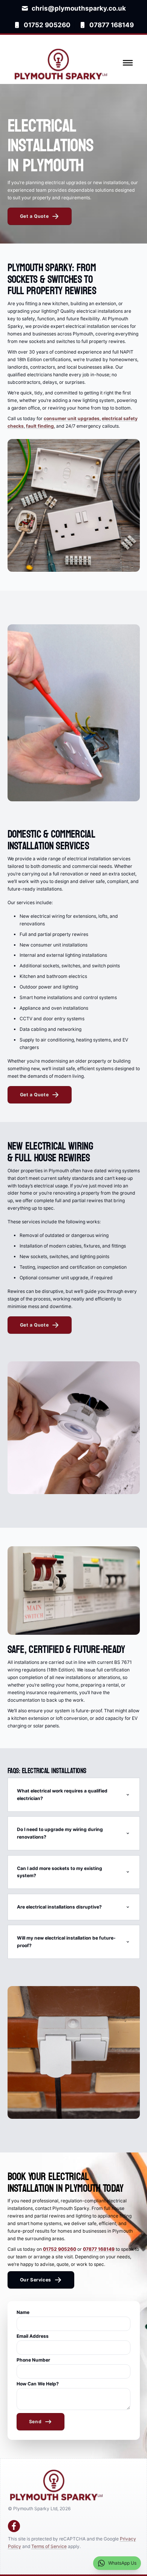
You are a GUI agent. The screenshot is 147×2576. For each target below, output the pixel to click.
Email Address (33, 2336)
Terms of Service (49, 2546)
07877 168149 (112, 25)
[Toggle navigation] (128, 63)
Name (23, 2312)
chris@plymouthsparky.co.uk (79, 8)
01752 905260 (47, 25)
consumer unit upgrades (72, 418)
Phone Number (33, 2360)
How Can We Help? (38, 2384)
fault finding (40, 426)
